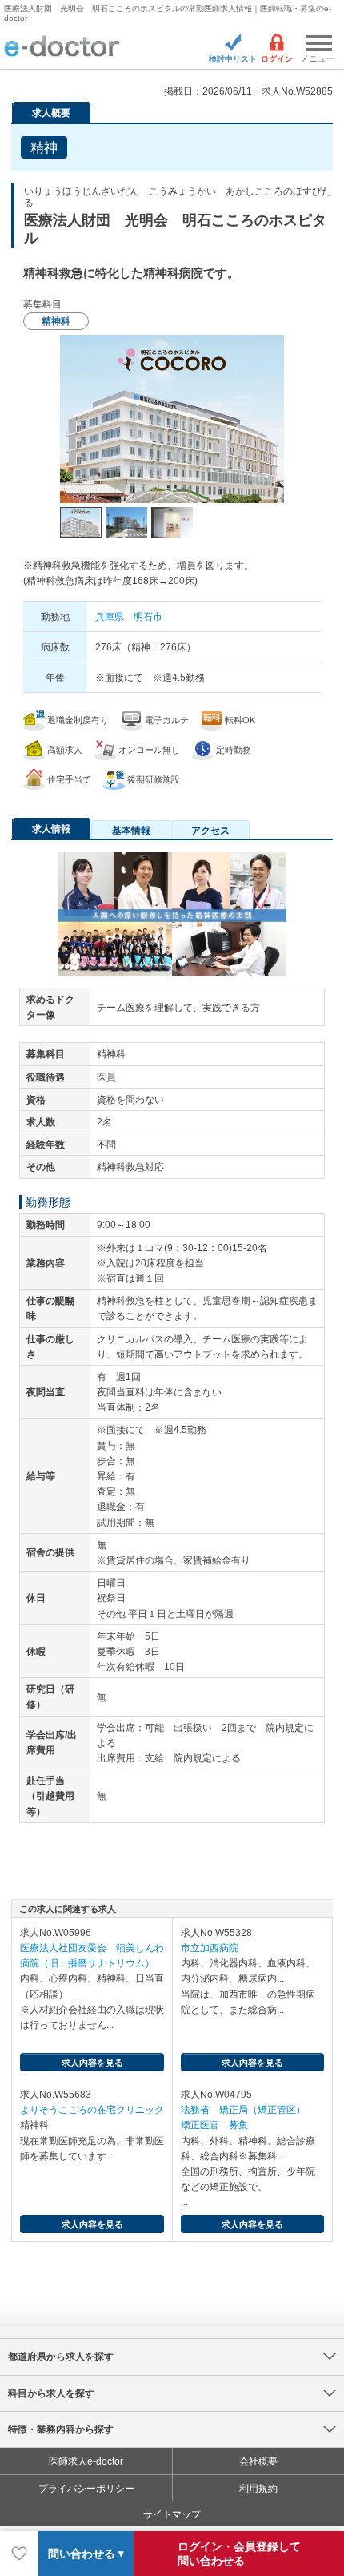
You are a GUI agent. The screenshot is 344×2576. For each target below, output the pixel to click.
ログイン (277, 59)
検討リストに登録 (19, 2554)
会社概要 (258, 2461)
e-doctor (62, 47)
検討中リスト (233, 59)
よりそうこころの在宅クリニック (92, 2110)
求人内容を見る (92, 2063)
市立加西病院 (210, 1948)
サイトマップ (172, 2514)
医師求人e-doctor (86, 2461)
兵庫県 (110, 617)
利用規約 (258, 2489)
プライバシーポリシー (86, 2489)
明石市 (148, 617)
